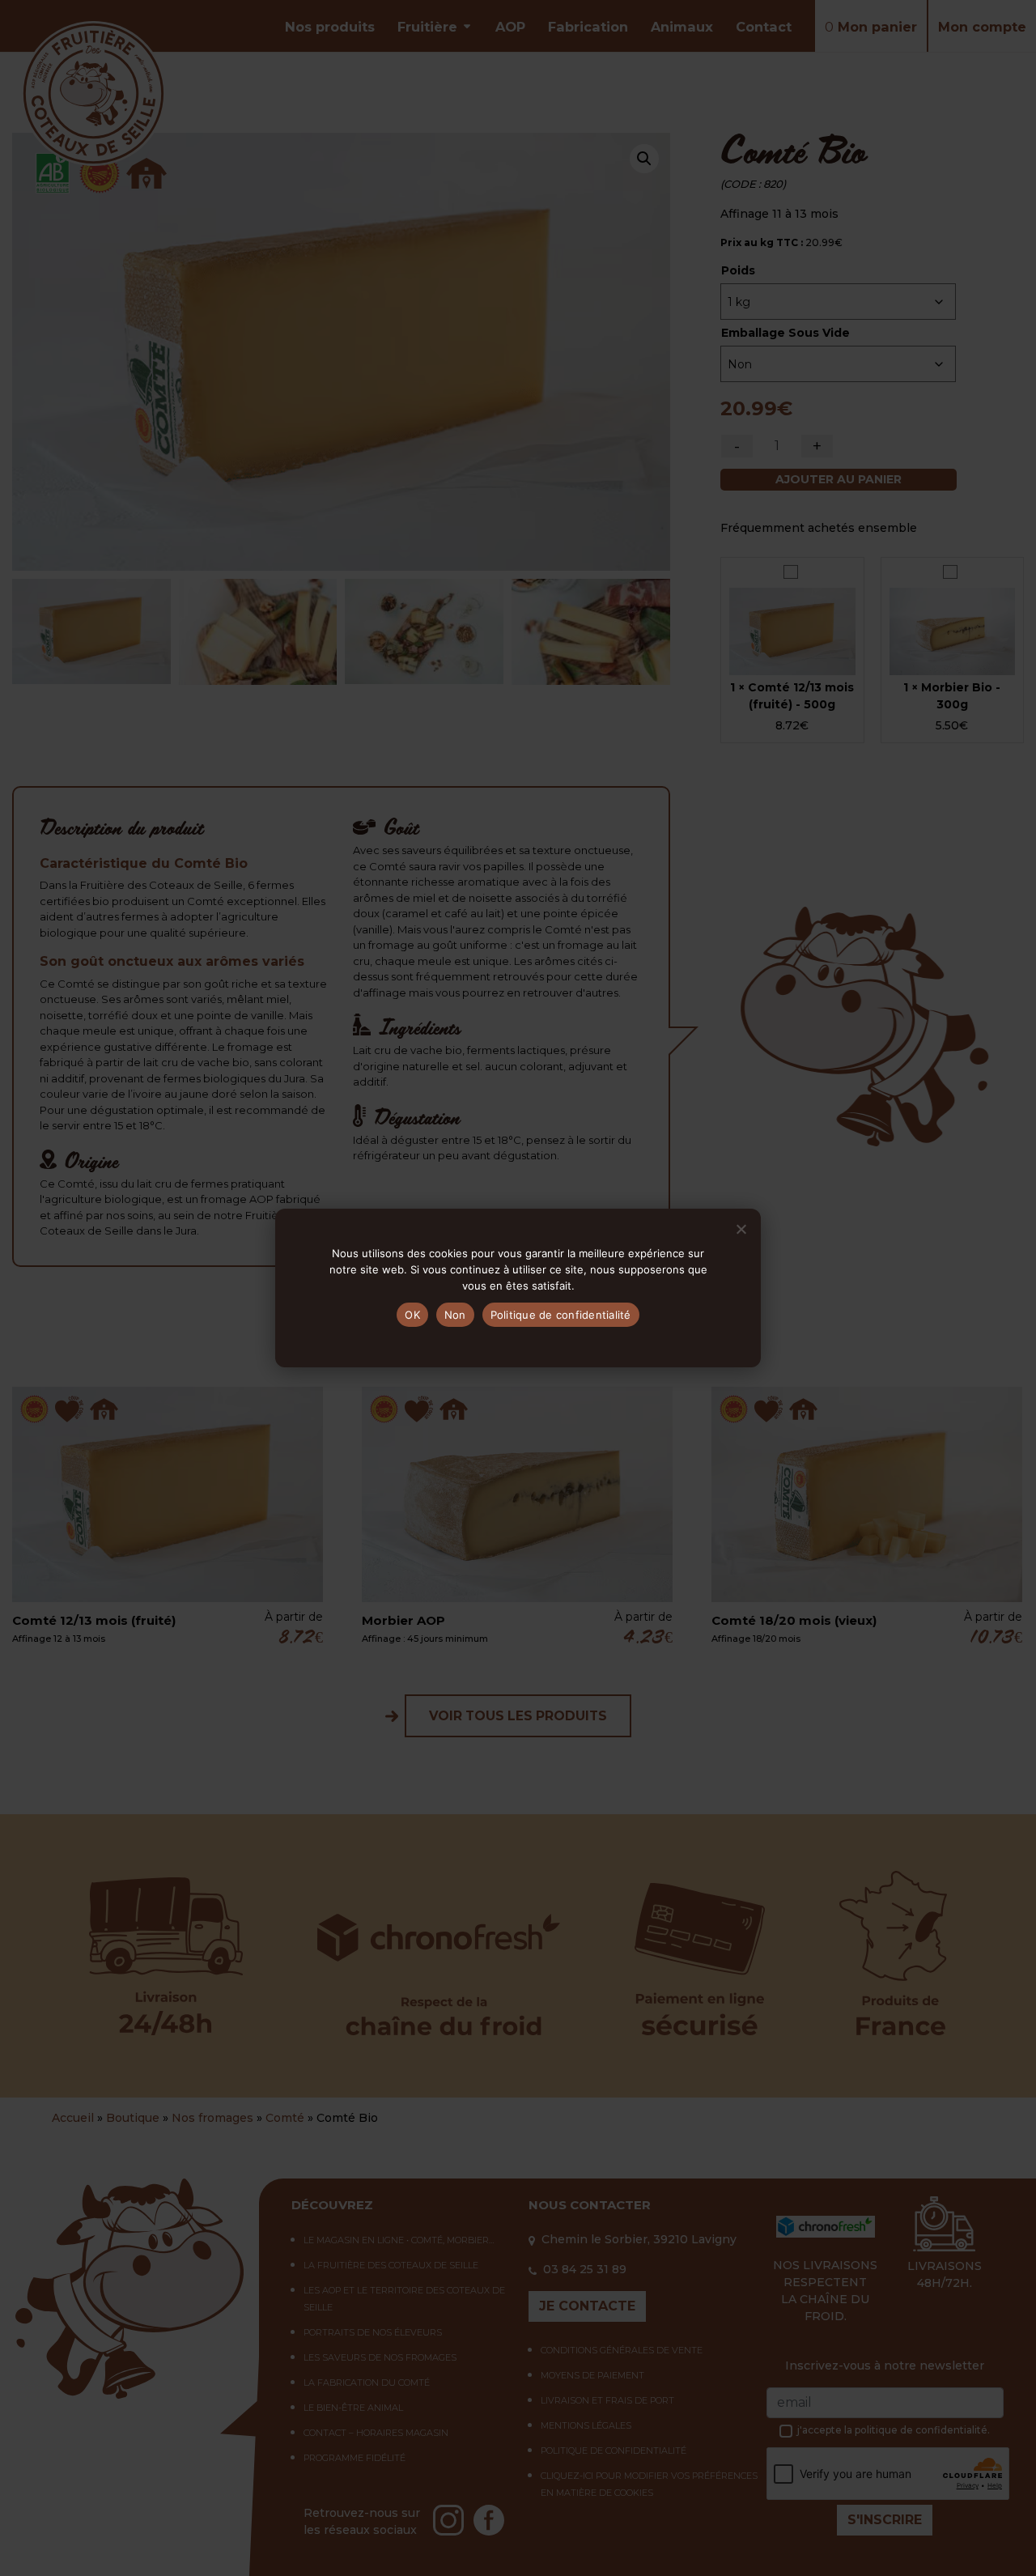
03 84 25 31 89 (585, 2269)
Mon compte (982, 27)
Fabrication (588, 27)
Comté (285, 2118)
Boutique (133, 2118)
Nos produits (330, 27)
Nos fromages (212, 2118)
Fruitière (427, 27)
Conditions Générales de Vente (622, 2350)
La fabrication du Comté (367, 2383)
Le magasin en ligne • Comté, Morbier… (399, 2240)
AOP (510, 27)
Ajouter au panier (839, 479)
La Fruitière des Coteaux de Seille (391, 2265)
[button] (644, 159)
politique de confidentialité (921, 2430)
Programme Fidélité (355, 2458)
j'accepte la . (894, 2430)
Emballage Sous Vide (785, 333)
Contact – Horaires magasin (376, 2433)
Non (455, 1315)
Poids (738, 270)
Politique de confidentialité (614, 2451)
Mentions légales (586, 2425)
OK (412, 1315)
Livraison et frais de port (607, 2400)
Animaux (682, 27)
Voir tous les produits (518, 1716)
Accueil (73, 2118)
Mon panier (871, 27)
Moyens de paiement (592, 2375)
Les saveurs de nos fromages (380, 2357)
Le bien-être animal (353, 2408)
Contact (764, 27)
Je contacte (587, 2306)
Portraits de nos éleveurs (373, 2332)
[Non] (741, 1229)
